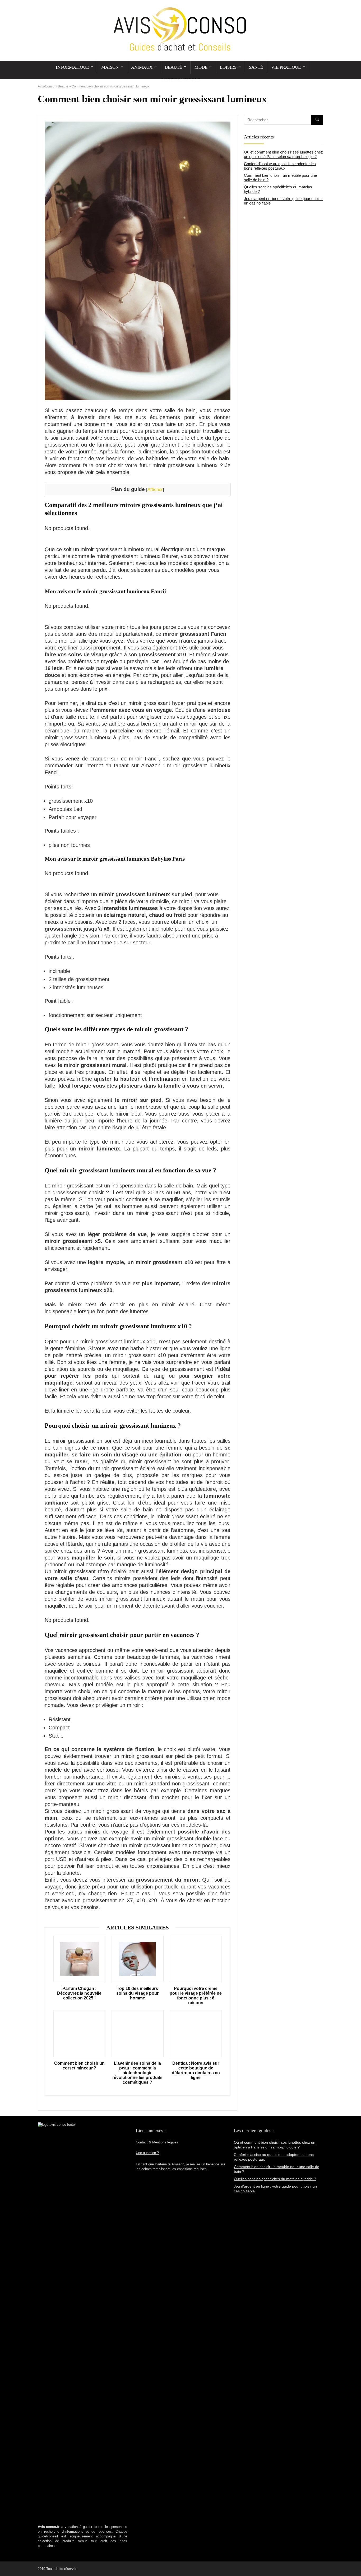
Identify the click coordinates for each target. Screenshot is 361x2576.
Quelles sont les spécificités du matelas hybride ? (275, 2179)
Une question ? (147, 2153)
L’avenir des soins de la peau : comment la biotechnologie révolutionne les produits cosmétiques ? (137, 2073)
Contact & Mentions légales (157, 2142)
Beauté (173, 67)
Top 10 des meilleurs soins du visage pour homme (137, 1993)
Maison (110, 67)
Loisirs (228, 67)
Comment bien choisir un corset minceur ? (79, 2066)
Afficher (155, 489)
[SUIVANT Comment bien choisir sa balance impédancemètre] (356, 2563)
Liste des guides (181, 80)
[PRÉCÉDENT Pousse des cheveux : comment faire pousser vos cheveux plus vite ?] (5, 2563)
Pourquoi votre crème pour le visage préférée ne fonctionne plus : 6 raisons (196, 1996)
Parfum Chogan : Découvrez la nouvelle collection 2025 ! (79, 1993)
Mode (201, 67)
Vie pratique (286, 67)
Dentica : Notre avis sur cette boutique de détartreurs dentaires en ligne (196, 2070)
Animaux (142, 67)
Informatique (72, 67)
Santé (256, 67)
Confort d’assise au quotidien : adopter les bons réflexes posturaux (280, 166)
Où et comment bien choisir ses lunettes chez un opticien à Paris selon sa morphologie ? (283, 154)
